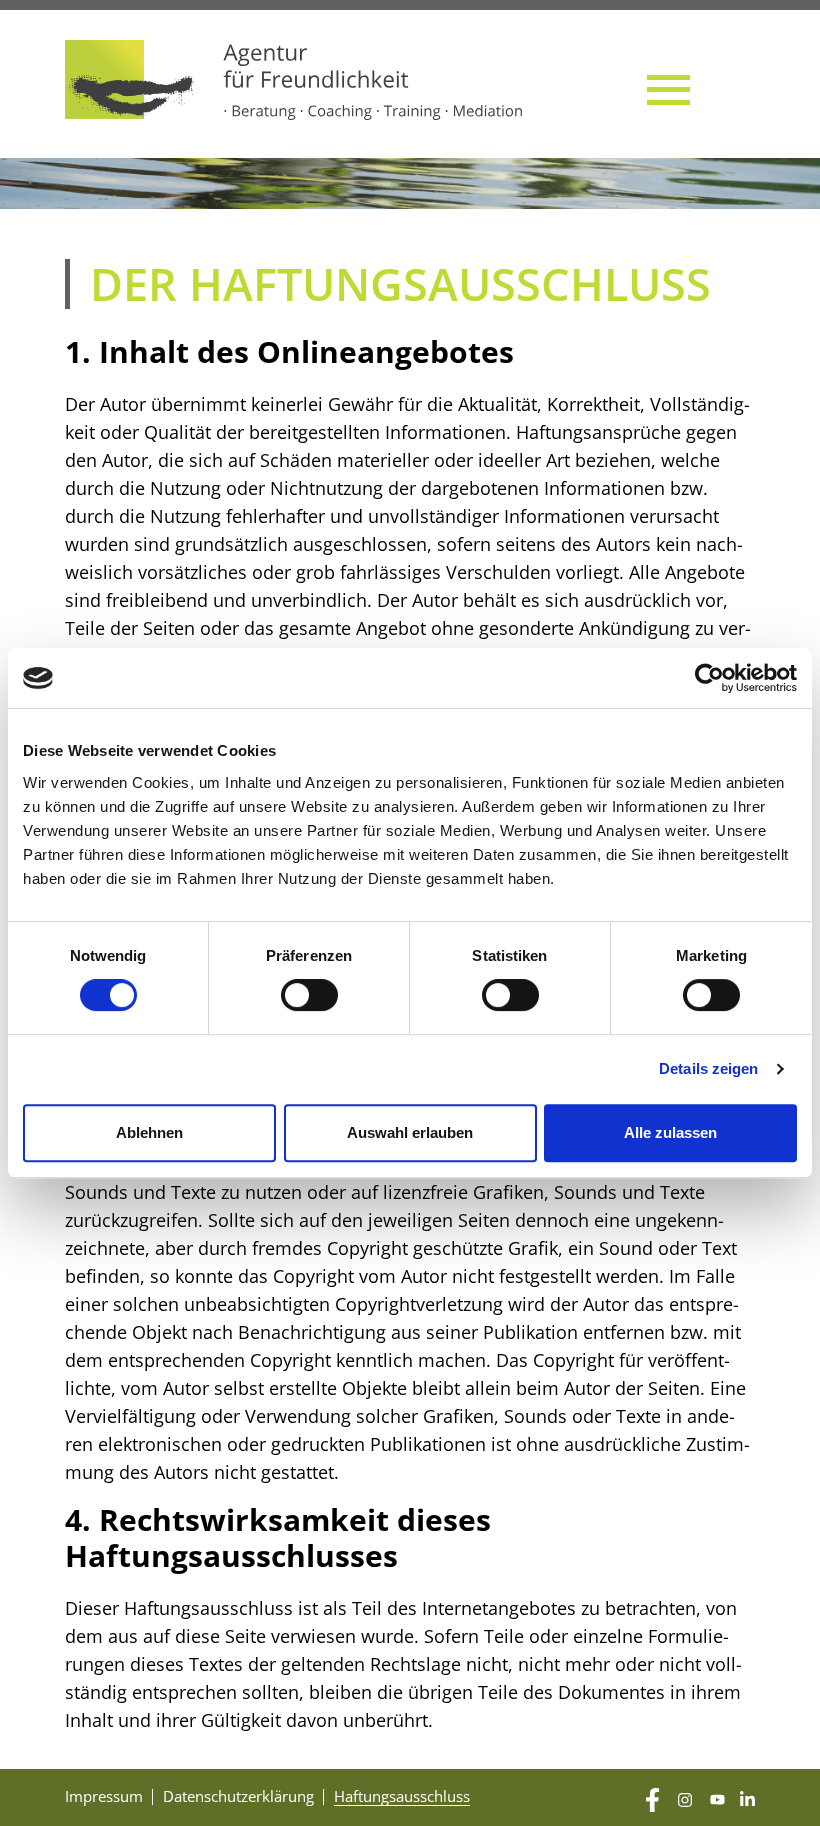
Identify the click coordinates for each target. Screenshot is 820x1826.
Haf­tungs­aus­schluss (402, 1796)
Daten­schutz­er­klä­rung (238, 1796)
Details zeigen (708, 1068)
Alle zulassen (670, 1132)
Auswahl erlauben (410, 1132)
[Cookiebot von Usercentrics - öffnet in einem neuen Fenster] (709, 678)
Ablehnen (149, 1132)
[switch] (309, 995)
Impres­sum (104, 1796)
